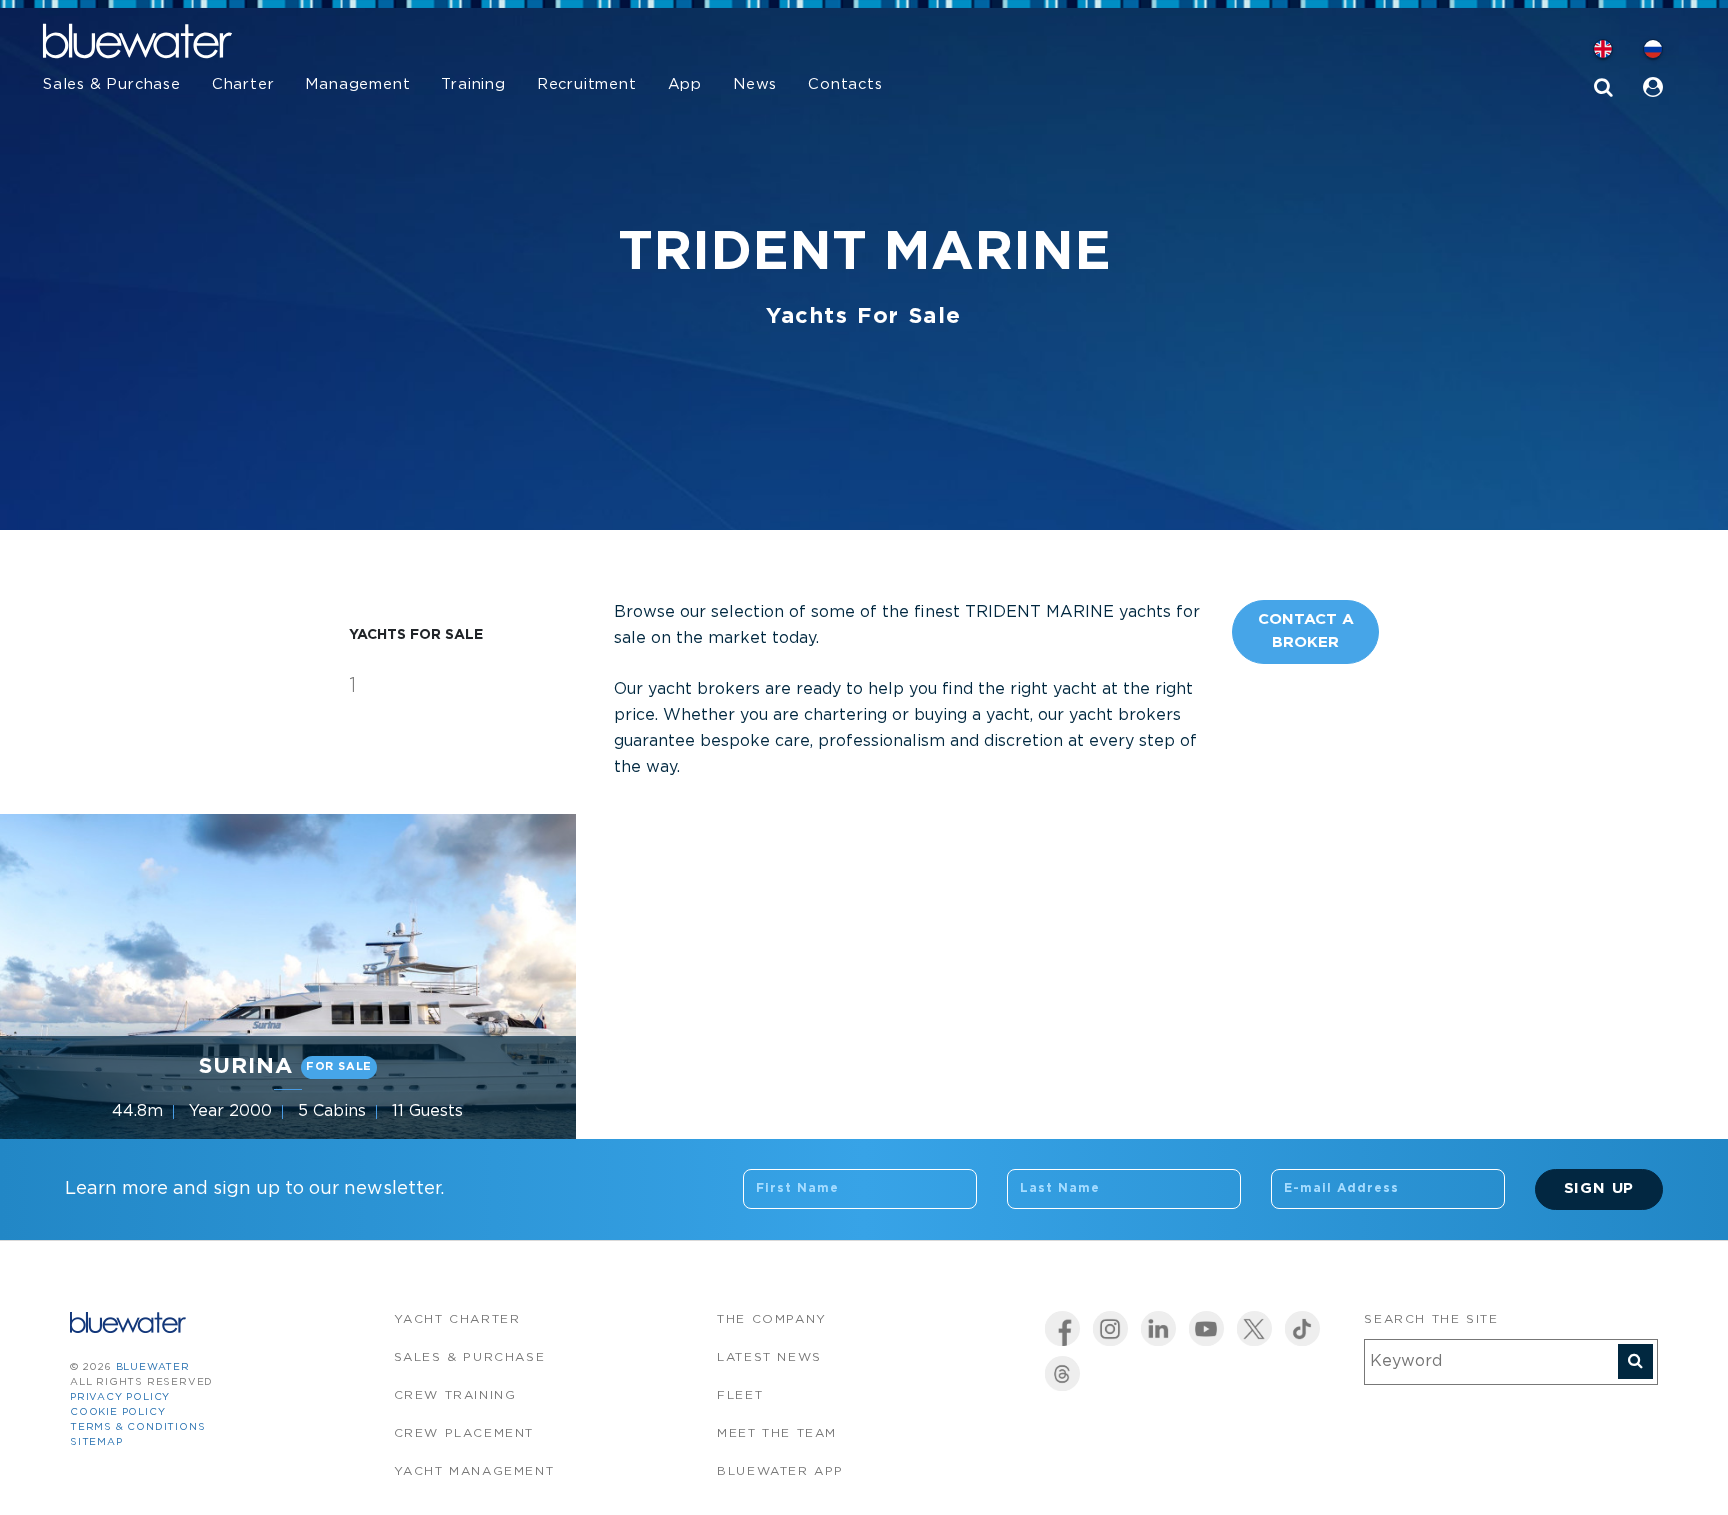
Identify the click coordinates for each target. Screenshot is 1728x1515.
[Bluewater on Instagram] (1110, 1328)
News (755, 84)
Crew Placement (464, 1433)
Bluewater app (780, 1471)
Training (473, 84)
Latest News (769, 1357)
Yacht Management (474, 1471)
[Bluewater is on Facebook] (1062, 1328)
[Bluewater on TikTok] (1302, 1328)
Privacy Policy (120, 1397)
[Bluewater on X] (1254, 1328)
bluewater (153, 1367)
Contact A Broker (1306, 631)
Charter (243, 84)
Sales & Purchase (112, 84)
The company (772, 1319)
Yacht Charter (457, 1319)
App (685, 84)
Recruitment (587, 84)
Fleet (740, 1395)
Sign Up (1599, 1188)
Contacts (845, 84)
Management (357, 84)
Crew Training (455, 1395)
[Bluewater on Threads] (1062, 1373)
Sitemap (96, 1442)
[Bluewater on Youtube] (1206, 1328)
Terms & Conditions (137, 1427)
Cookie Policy (117, 1412)
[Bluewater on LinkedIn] (1158, 1328)
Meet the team (777, 1433)
